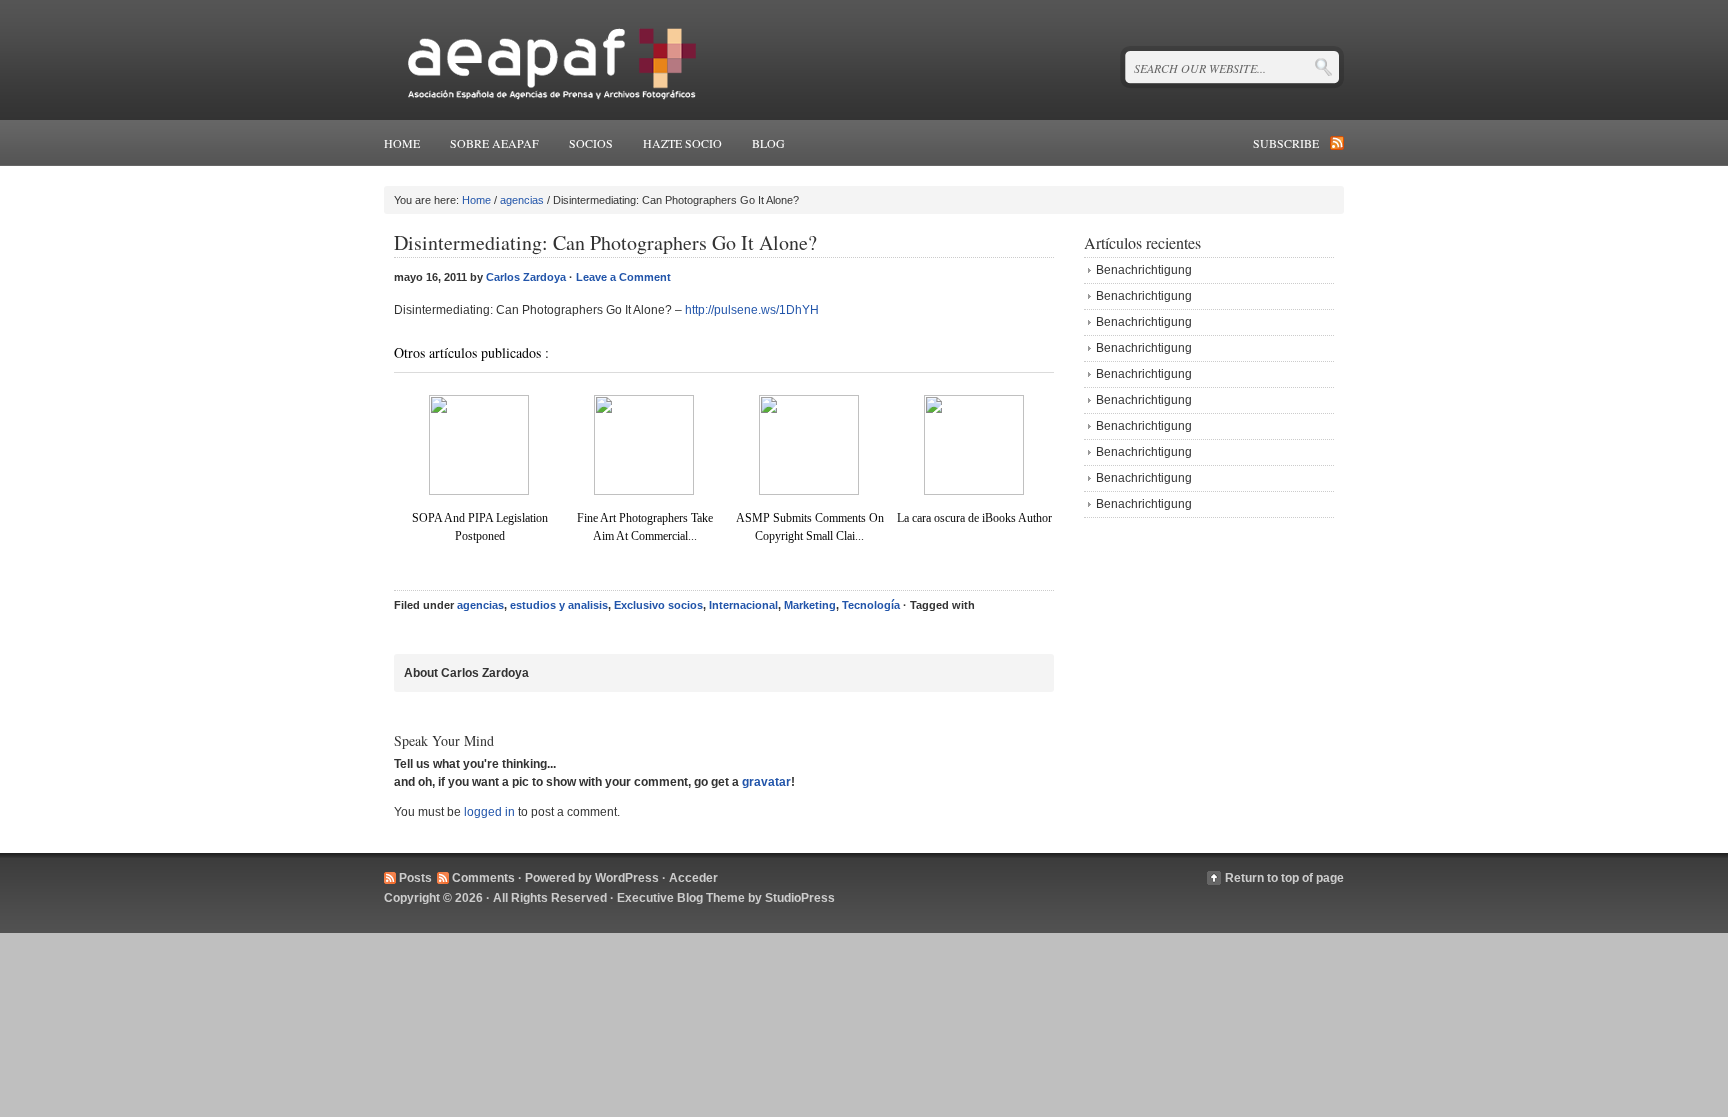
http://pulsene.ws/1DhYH (752, 310)
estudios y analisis (559, 605)
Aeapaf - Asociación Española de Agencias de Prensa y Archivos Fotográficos (546, 60)
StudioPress (800, 898)
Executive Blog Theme (681, 898)
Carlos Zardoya (526, 277)
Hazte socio (682, 143)
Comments (483, 878)
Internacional (743, 605)
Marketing (810, 605)
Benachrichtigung (1144, 270)
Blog (768, 143)
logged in (489, 812)
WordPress (627, 878)
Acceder (693, 878)
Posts (415, 878)
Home (402, 143)
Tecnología (871, 605)
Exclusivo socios (658, 605)
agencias (522, 200)
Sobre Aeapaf (494, 143)
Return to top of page (1284, 878)
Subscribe (1286, 143)
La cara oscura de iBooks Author (974, 518)
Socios (591, 143)
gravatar (766, 782)
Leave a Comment (623, 277)
